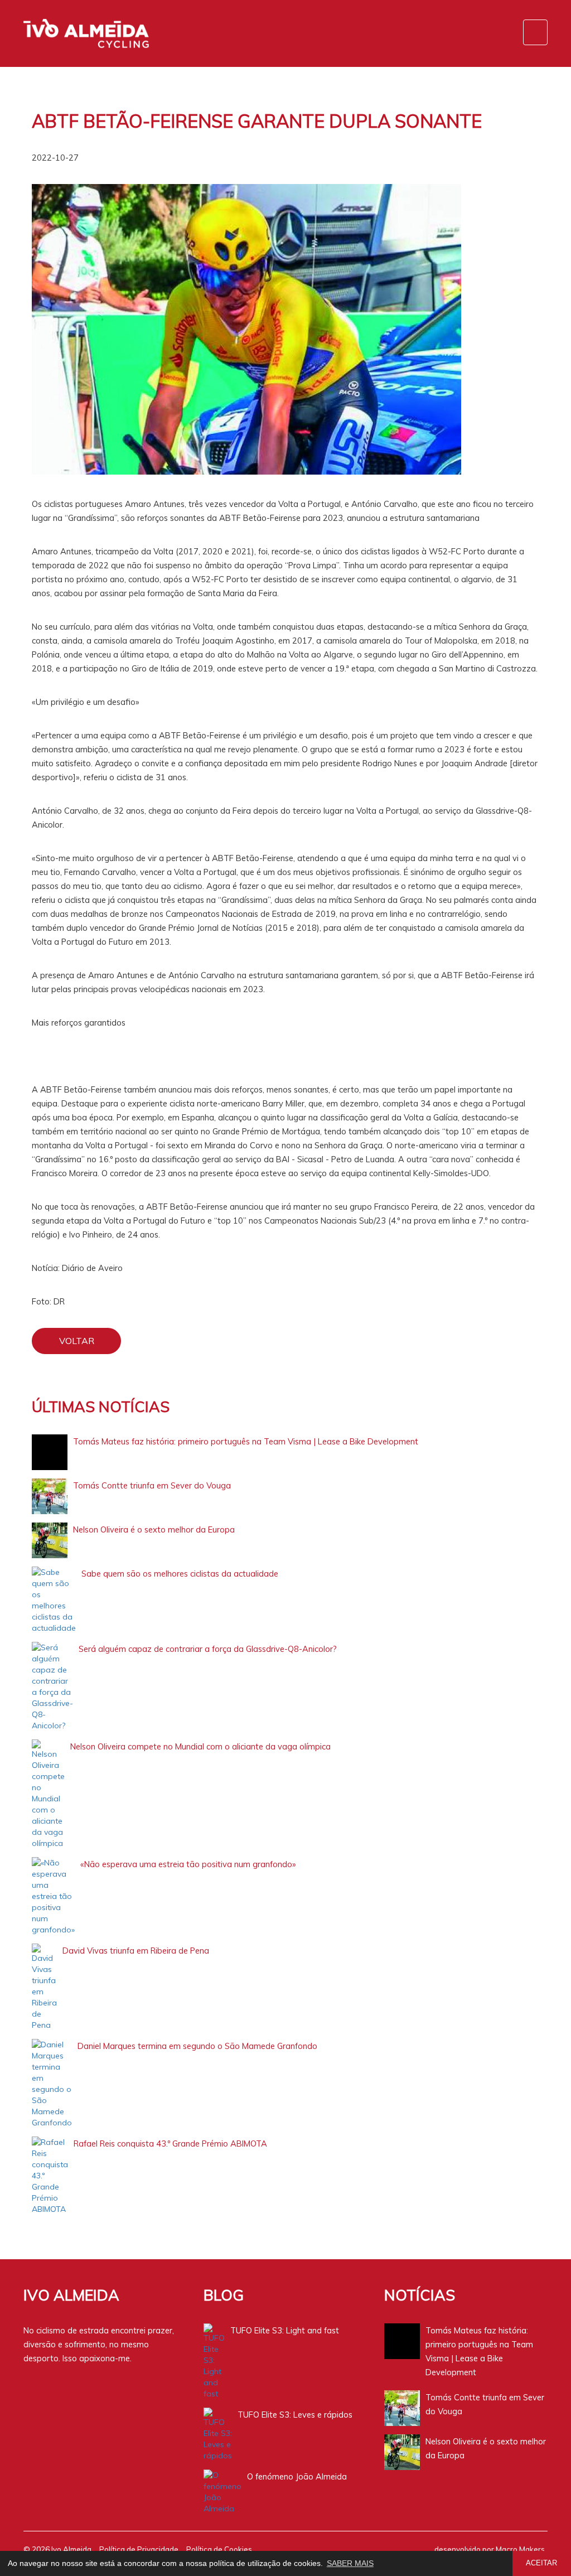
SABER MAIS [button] (350, 2563)
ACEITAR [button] (541, 2563)
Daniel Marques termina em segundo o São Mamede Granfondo (197, 2046)
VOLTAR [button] (77, 1341)
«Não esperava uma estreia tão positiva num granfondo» (188, 1864)
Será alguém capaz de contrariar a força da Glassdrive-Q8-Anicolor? (208, 1649)
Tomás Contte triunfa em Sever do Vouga (152, 1485)
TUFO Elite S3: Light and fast (285, 2330)
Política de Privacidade (139, 2549)
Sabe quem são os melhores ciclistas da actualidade (180, 1574)
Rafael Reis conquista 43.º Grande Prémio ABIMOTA (170, 2144)
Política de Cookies (219, 2549)
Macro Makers (520, 2549)
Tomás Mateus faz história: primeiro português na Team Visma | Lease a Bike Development (246, 1441)
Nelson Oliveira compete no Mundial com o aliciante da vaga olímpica (200, 1746)
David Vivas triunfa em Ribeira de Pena (136, 1951)
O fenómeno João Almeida (297, 2476)
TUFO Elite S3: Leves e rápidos (295, 2415)
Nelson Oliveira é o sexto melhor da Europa (154, 1529)
